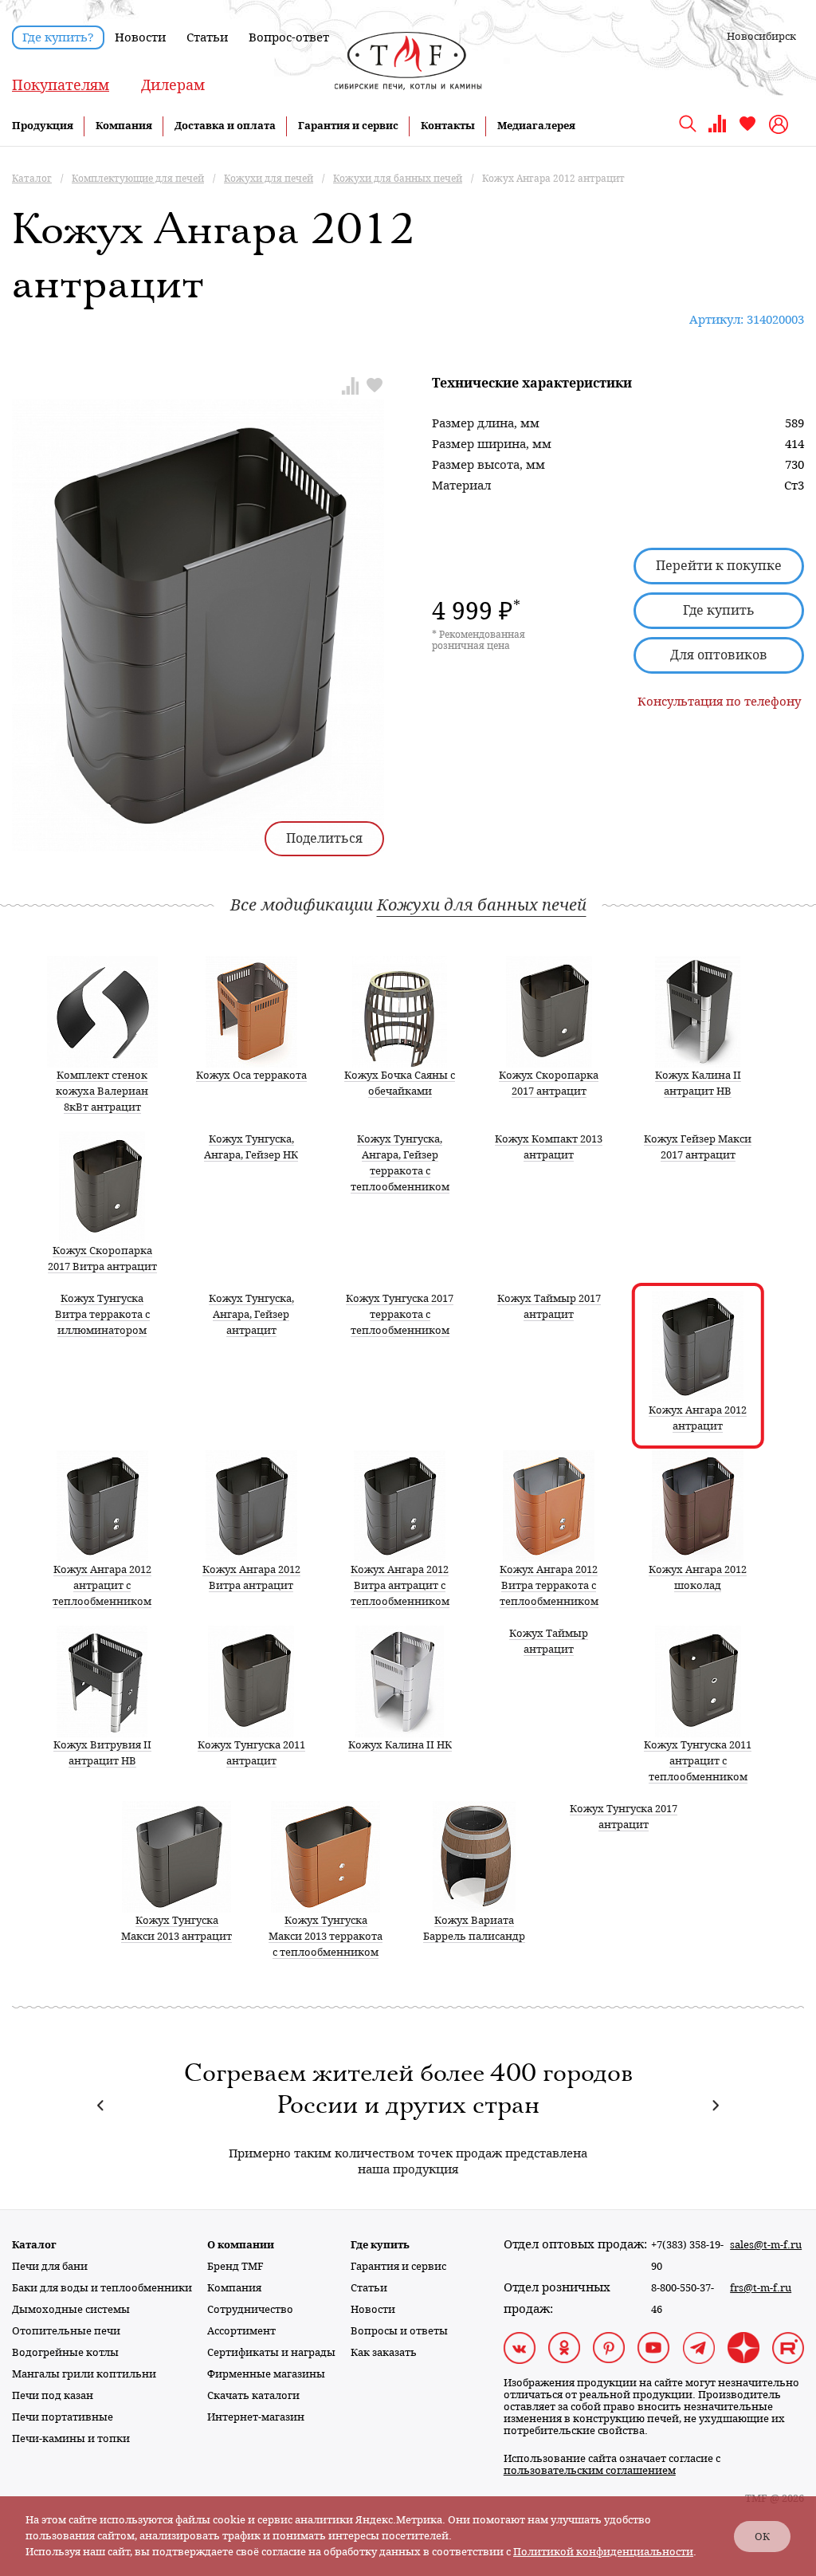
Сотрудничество (250, 2309)
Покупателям (61, 85)
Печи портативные (63, 2417)
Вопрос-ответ (289, 37)
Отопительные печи (66, 2331)
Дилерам (173, 85)
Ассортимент (241, 2331)
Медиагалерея (536, 126)
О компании (241, 2245)
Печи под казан (53, 2395)
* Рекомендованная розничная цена (479, 640)
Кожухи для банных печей (482, 905)
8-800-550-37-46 (683, 2299)
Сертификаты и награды (271, 2352)
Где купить (719, 610)
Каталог (34, 2245)
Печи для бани (50, 2266)
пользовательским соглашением (590, 2470)
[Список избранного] (747, 130)
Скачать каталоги (253, 2395)
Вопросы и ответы (399, 2331)
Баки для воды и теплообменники (102, 2288)
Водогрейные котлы (65, 2352)
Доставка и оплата (225, 126)
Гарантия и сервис (348, 126)
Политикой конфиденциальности (603, 2552)
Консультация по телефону (719, 702)
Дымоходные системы (71, 2309)
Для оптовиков (719, 655)
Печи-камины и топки (71, 2438)
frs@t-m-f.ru (761, 2288)
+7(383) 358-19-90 (687, 2255)
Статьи (207, 37)
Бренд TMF (235, 2266)
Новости (140, 37)
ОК (762, 2537)
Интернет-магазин (256, 2417)
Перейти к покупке (719, 566)
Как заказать (384, 2352)
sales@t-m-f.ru (766, 2245)
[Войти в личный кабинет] (781, 124)
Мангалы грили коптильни (84, 2374)
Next (715, 2105)
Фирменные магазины (266, 2374)
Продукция (43, 126)
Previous (101, 2105)
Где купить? (58, 37)
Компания (124, 126)
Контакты (448, 126)
